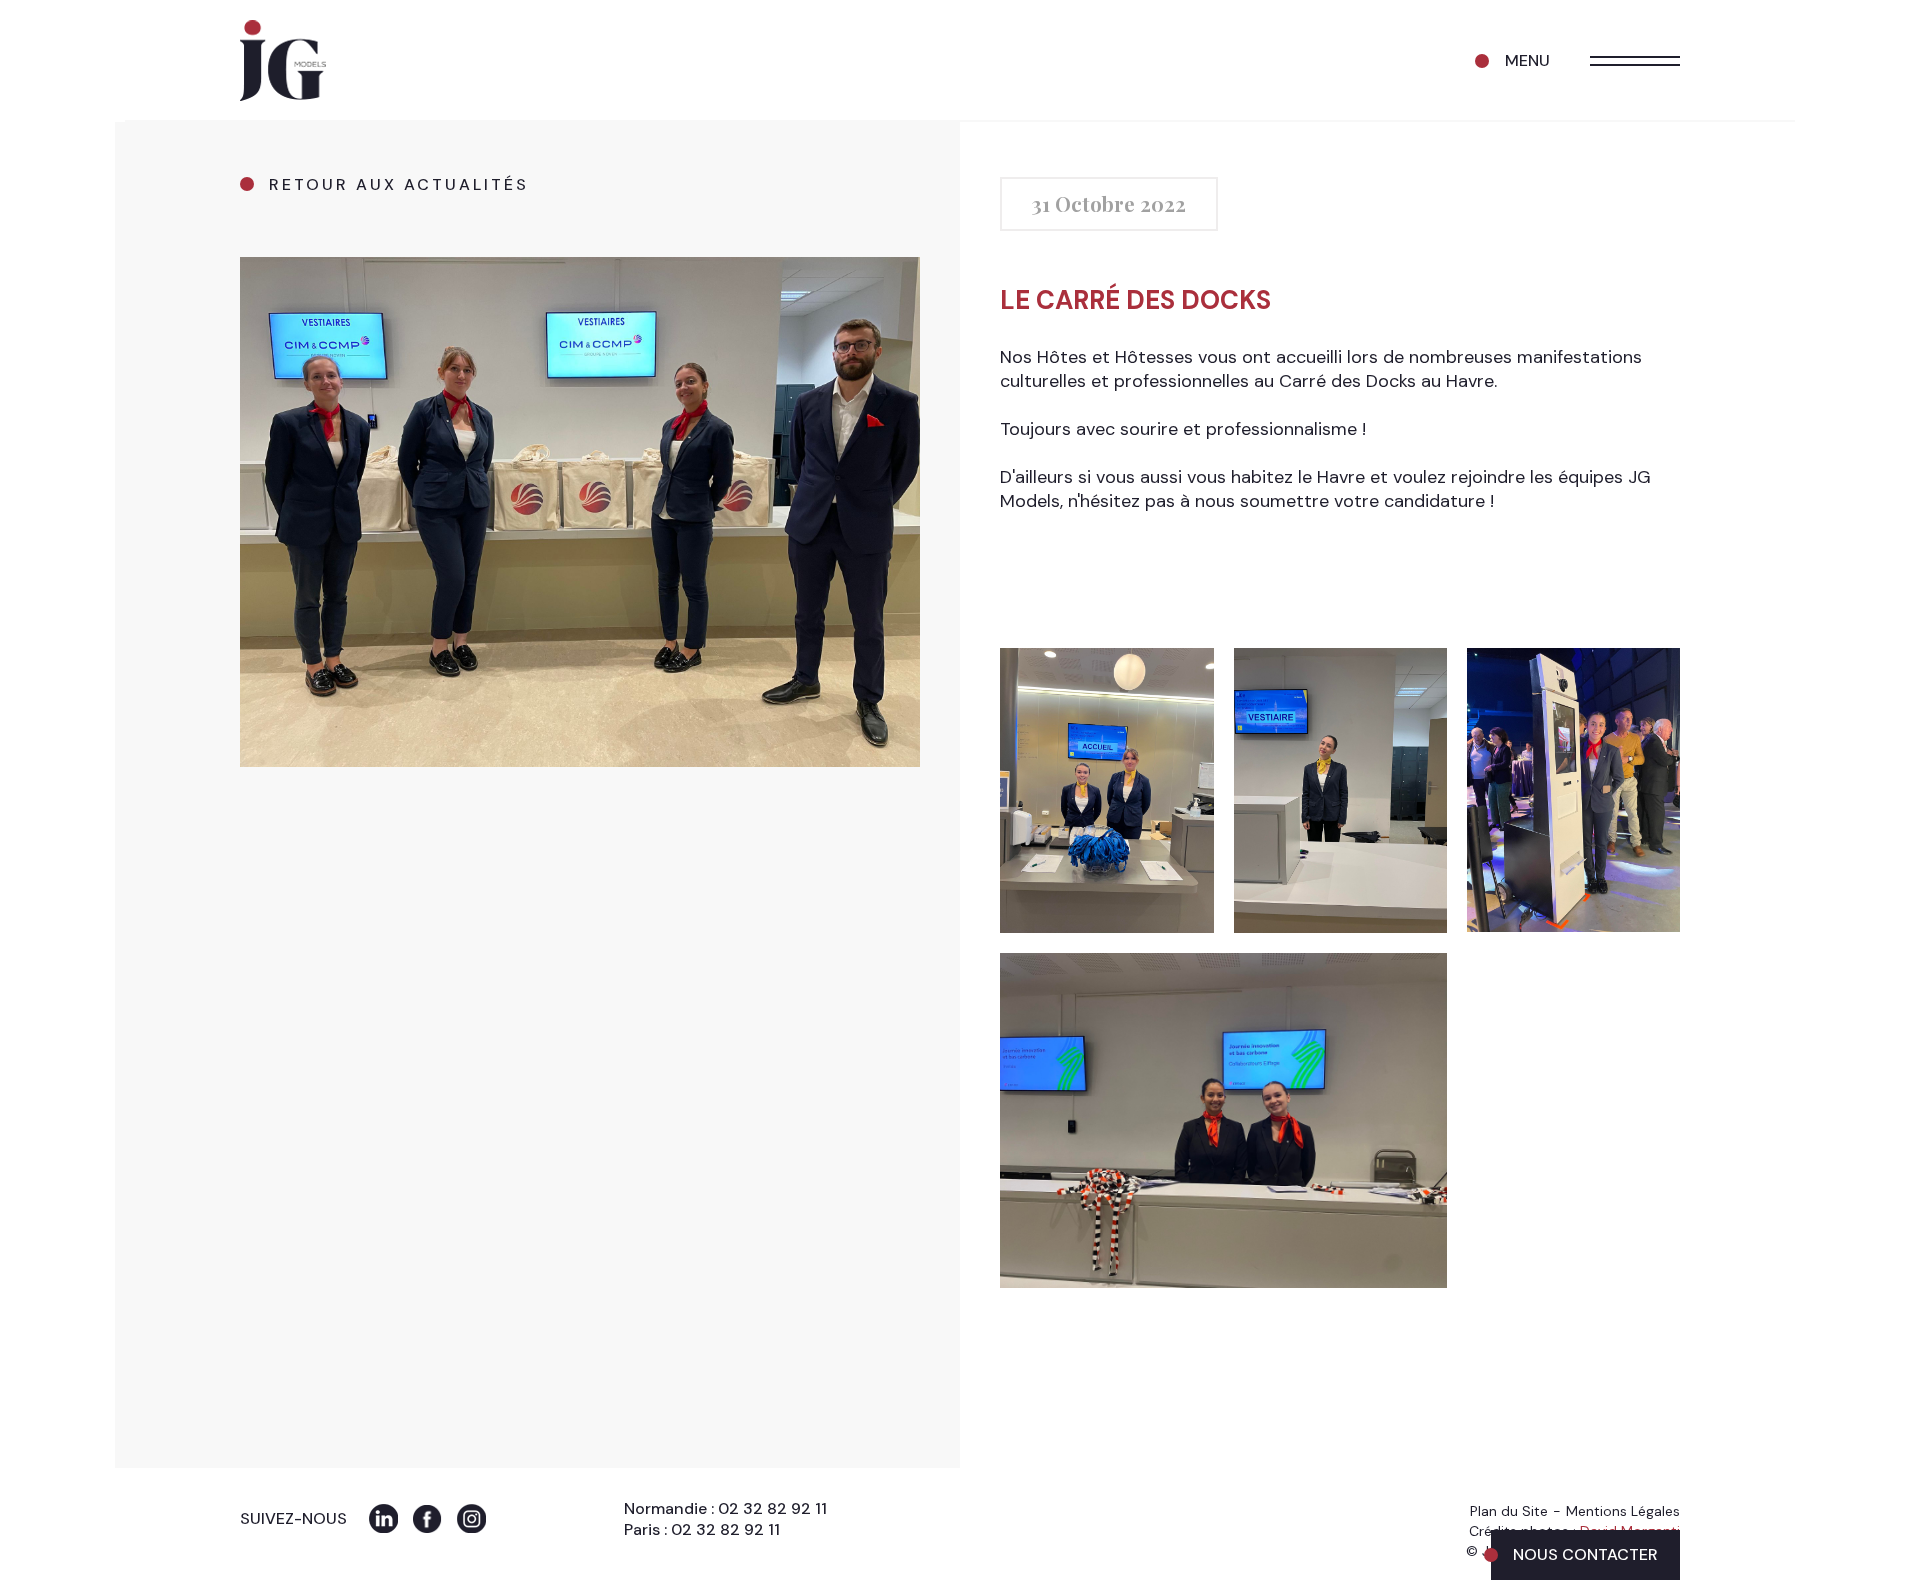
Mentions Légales (1623, 1511)
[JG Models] (283, 61)
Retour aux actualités (399, 185)
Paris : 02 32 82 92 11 (702, 1529)
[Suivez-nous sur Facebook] (427, 1518)
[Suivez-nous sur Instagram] (471, 1518)
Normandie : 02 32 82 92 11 (725, 1508)
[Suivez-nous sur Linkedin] (383, 1518)
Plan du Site (1509, 1511)
